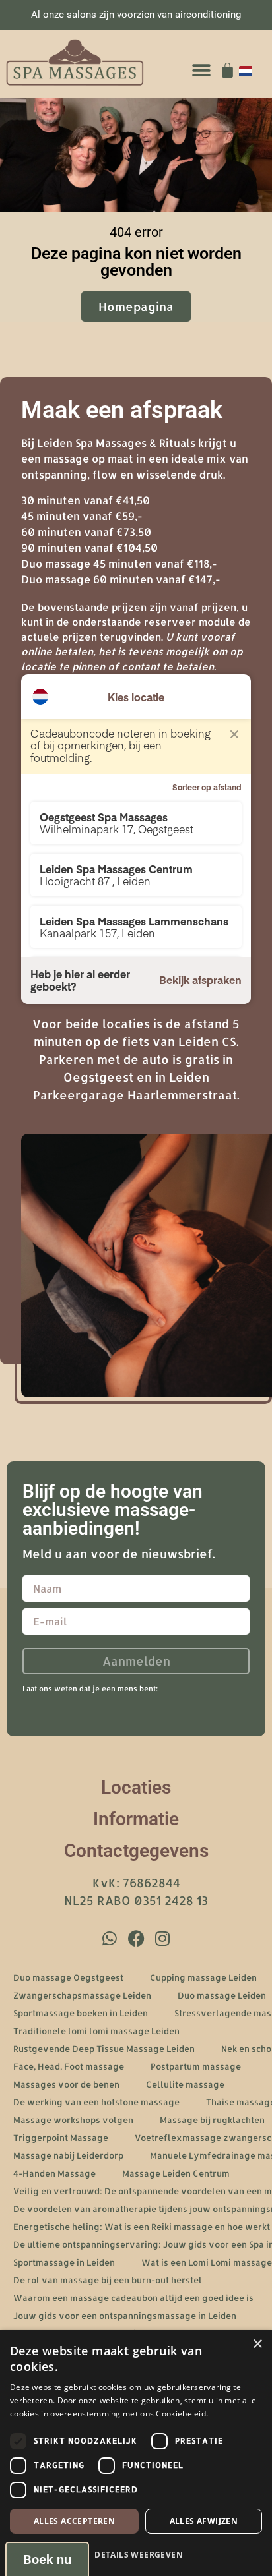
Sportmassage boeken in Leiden (81, 2013)
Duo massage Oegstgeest (68, 1977)
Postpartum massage (196, 2066)
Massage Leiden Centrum (176, 2173)
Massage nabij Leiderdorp (68, 2155)
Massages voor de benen (66, 2084)
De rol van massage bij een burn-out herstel (108, 2280)
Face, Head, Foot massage (69, 2066)
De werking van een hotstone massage (96, 2102)
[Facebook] (136, 1938)
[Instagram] (162, 1938)
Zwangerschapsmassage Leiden (82, 1995)
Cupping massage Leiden (203, 1977)
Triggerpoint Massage (61, 2138)
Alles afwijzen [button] (204, 2521)
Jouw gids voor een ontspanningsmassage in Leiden (125, 2316)
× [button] (257, 2344)
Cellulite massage (185, 2084)
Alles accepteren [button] (74, 2521)
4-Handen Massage (54, 2173)
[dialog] (136, 2453)
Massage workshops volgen (73, 2120)
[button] (201, 70)
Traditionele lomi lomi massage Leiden (96, 2031)
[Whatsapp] (110, 1938)
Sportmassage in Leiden (64, 2262)
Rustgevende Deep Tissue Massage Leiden (104, 2049)
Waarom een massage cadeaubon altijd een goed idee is (133, 2298)
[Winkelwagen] (227, 70)
